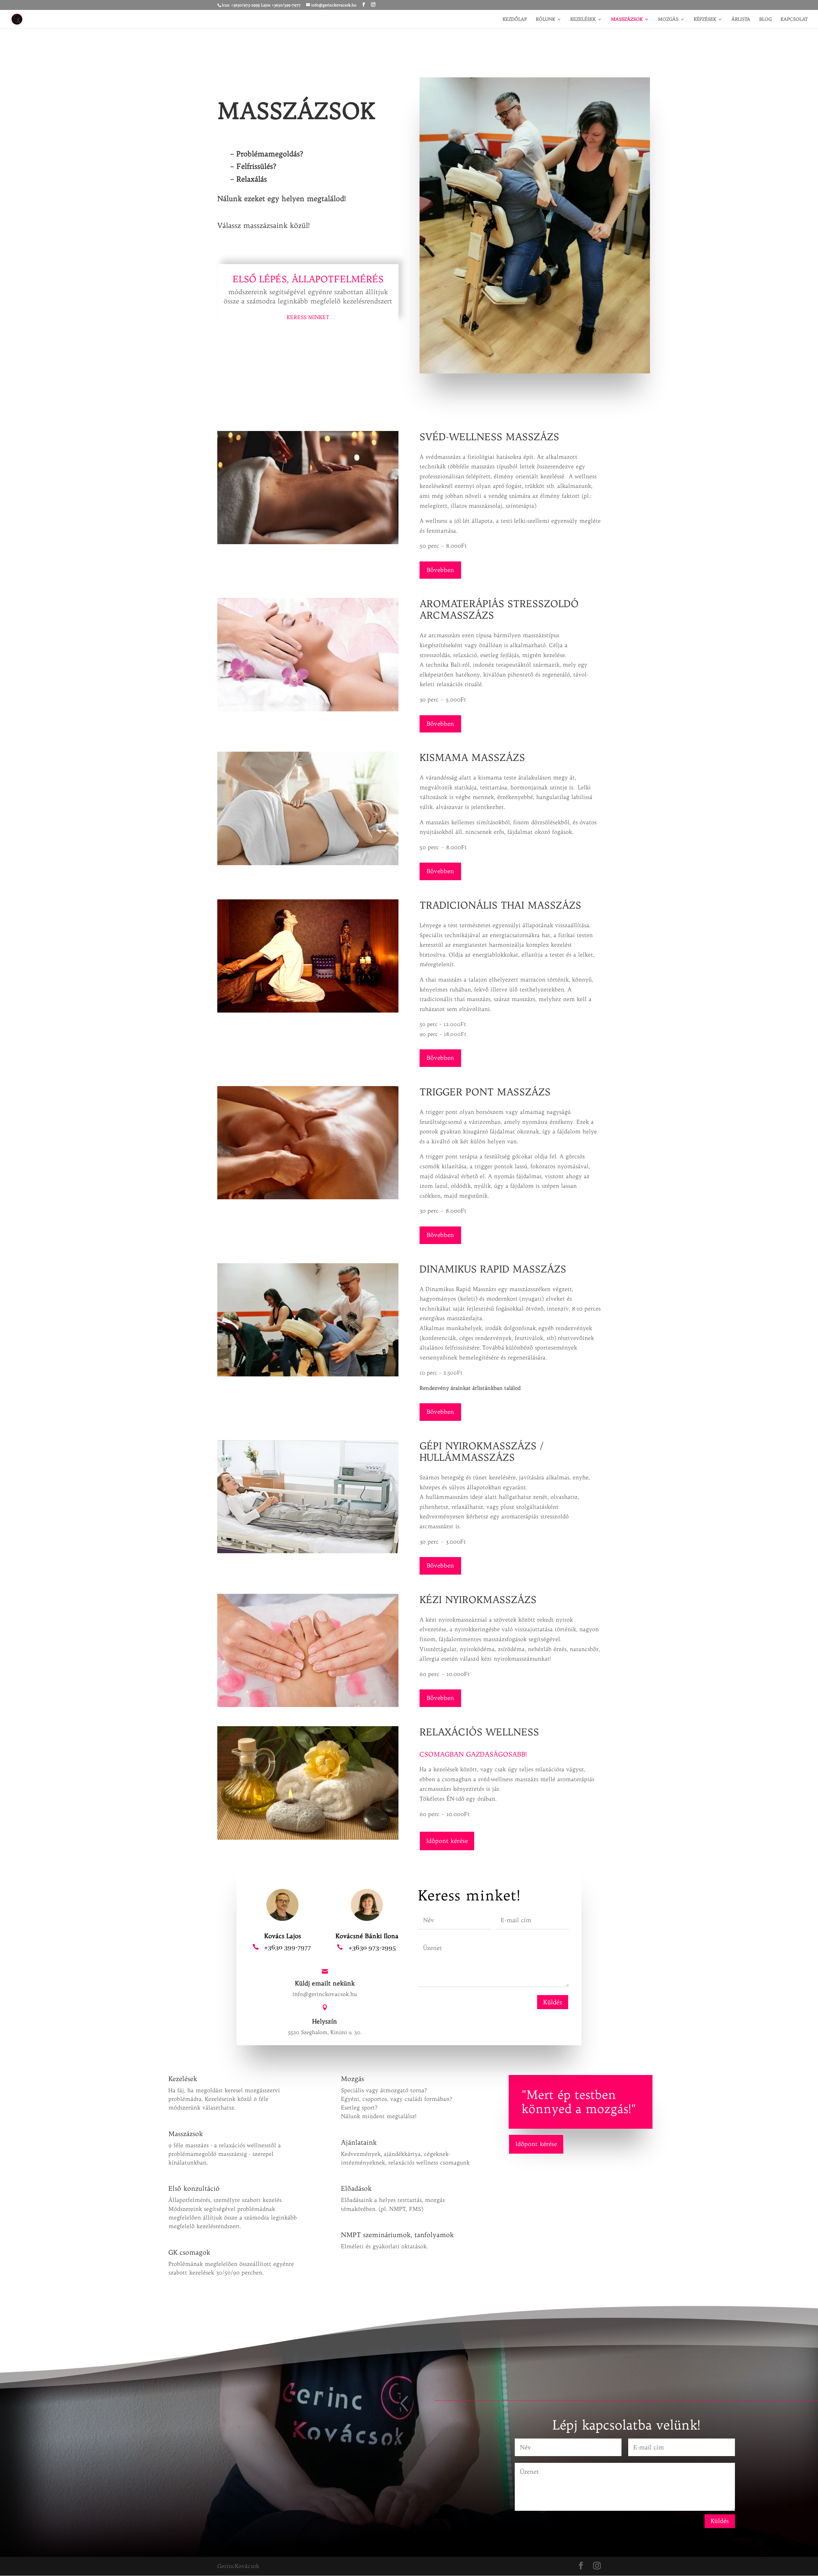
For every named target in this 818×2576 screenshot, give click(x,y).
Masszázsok (186, 2134)
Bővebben (440, 570)
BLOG (765, 20)
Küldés (553, 2002)
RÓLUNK (545, 20)
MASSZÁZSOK (627, 20)
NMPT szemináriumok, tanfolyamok (397, 2235)
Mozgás (352, 2079)
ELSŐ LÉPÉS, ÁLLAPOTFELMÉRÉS (308, 279)
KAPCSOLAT (794, 20)
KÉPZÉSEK (705, 20)
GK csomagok (189, 2252)
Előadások (356, 2188)
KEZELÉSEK (583, 20)
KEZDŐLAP (515, 20)
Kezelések (183, 2079)
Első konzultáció (194, 2188)
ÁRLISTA (741, 20)
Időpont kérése (447, 1841)
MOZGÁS (668, 20)
